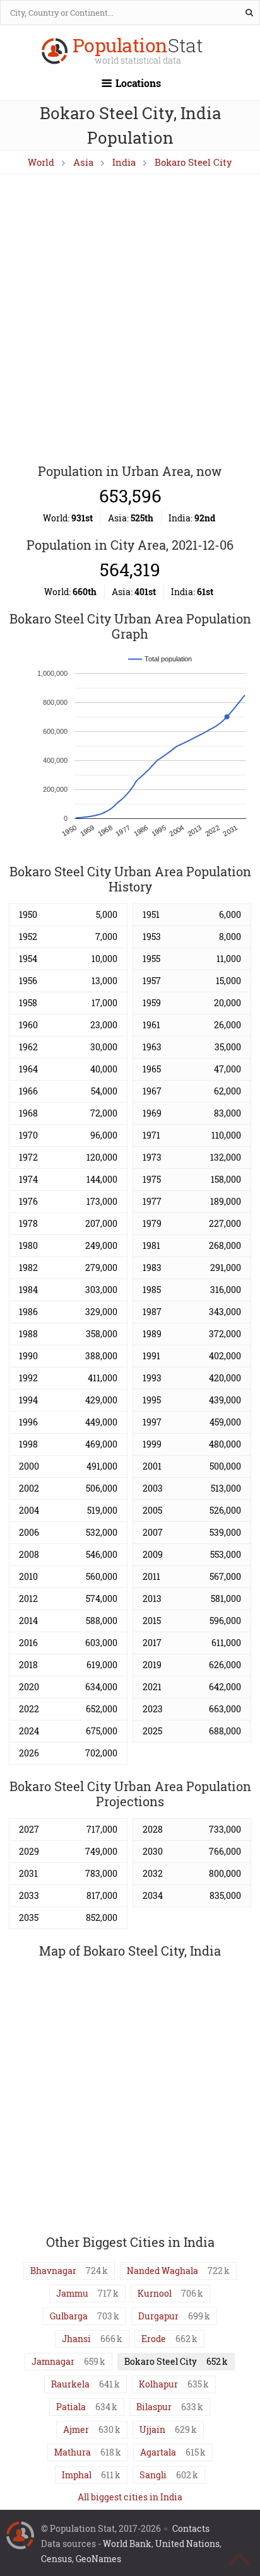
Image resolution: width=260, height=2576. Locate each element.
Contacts (191, 2528)
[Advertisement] (130, 320)
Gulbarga (69, 2316)
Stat (138, 52)
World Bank (127, 2544)
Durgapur (158, 2316)
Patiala (71, 2407)
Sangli (153, 2475)
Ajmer (76, 2429)
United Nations (187, 2544)
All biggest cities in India (130, 2497)
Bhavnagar (53, 2271)
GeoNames (98, 2559)
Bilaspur (154, 2407)
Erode (154, 2339)
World (41, 162)
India (124, 162)
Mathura (73, 2452)
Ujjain (152, 2429)
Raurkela (70, 2384)
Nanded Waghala (162, 2271)
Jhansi (76, 2339)
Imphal (77, 2475)
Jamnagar (53, 2361)
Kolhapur (158, 2384)
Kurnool (155, 2293)
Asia (83, 162)
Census (56, 2559)
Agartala (158, 2452)
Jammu (72, 2293)
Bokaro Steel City (193, 162)
